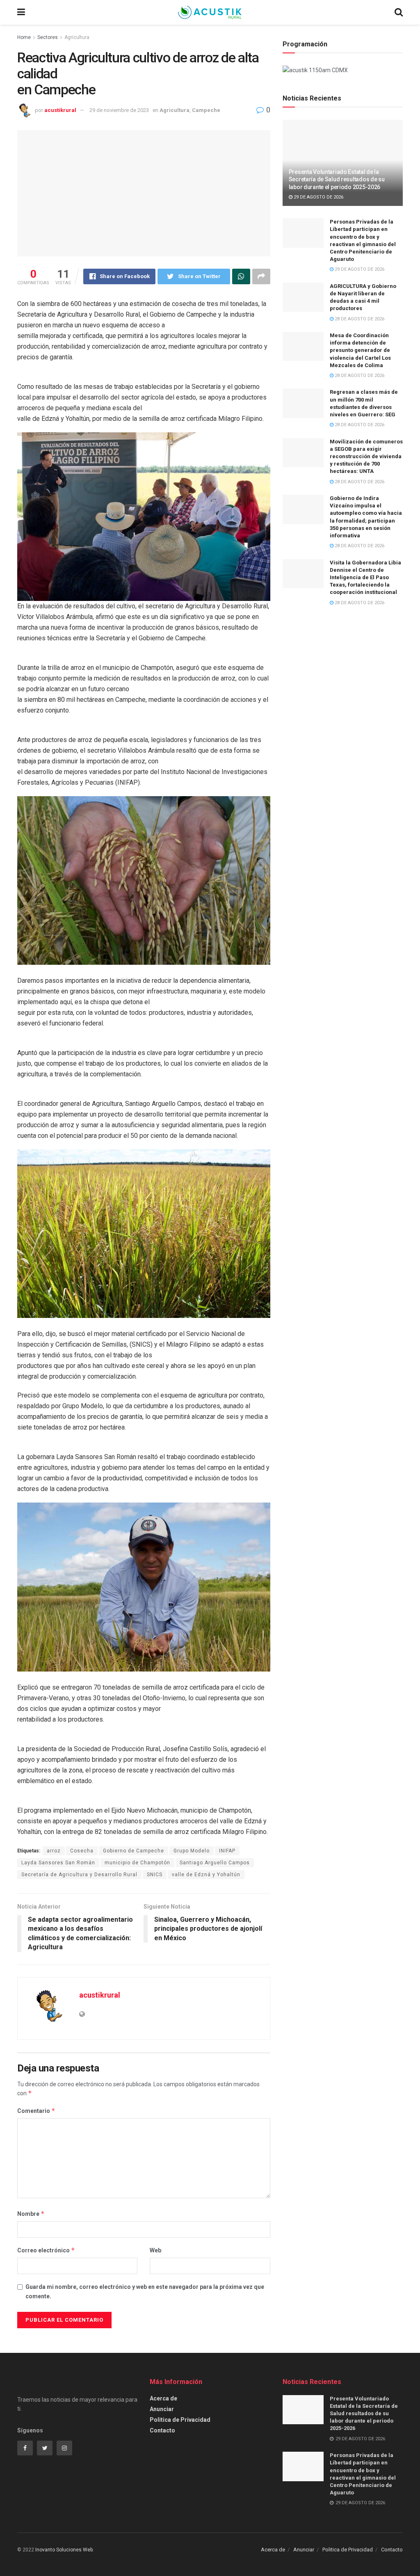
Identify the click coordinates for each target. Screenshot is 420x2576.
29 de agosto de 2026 (318, 197)
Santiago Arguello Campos (215, 1863)
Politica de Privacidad (180, 2420)
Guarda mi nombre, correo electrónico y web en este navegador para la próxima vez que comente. (145, 2291)
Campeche (206, 110)
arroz (54, 1851)
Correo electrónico (46, 2250)
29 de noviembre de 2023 (119, 110)
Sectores (48, 37)
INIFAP (227, 1851)
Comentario (36, 2111)
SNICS (155, 1875)
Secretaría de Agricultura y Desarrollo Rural (79, 1875)
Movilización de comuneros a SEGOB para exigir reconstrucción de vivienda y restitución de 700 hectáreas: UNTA (366, 457)
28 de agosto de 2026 (359, 319)
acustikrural (60, 110)
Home (24, 37)
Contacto (162, 2430)
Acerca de (163, 2398)
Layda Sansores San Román (58, 1863)
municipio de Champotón (137, 1863)
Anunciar (162, 2409)
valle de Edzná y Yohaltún (206, 1875)
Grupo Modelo (192, 1851)
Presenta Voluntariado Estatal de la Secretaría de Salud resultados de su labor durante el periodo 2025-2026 (337, 179)
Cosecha (82, 1851)
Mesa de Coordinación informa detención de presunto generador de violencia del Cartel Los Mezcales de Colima (360, 350)
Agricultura (77, 37)
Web (155, 2250)
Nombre (31, 2214)
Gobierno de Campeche (134, 1851)
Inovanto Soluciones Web (64, 2550)
